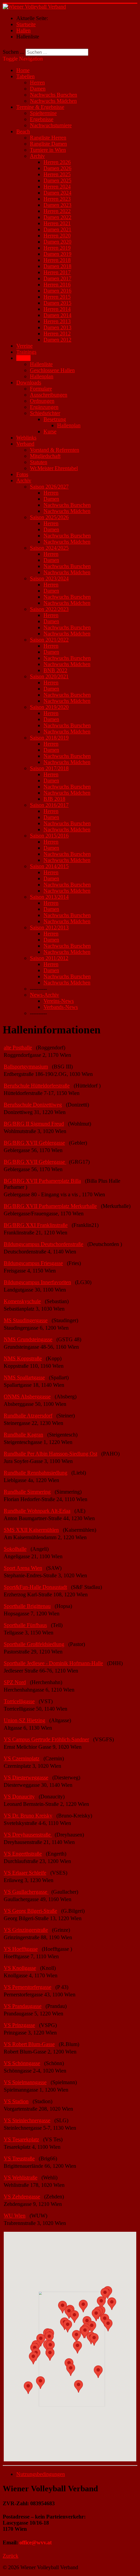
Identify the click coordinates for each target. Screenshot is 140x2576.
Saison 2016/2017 (49, 805)
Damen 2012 (57, 340)
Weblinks (26, 438)
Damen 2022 (57, 217)
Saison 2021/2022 (49, 640)
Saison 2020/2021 (49, 676)
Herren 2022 (57, 211)
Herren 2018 (57, 260)
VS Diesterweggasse (26, 1777)
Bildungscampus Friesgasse (33, 1263)
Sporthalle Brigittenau (27, 1606)
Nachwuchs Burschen (54, 95)
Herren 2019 (57, 248)
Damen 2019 (57, 254)
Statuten (39, 462)
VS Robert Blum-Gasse (29, 2044)
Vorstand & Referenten (55, 450)
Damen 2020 (57, 242)
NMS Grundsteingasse (28, 1339)
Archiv (37, 156)
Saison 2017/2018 (49, 768)
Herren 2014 (57, 309)
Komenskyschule (22, 1301)
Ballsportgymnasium (26, 1067)
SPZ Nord (15, 1682)
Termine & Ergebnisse (40, 107)
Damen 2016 (57, 291)
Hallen (23, 358)
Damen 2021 (57, 229)
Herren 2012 (57, 334)
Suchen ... (13, 52)
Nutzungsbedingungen (41, 2474)
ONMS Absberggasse (27, 1397)
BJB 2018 (54, 799)
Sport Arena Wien (23, 1568)
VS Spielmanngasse (25, 2082)
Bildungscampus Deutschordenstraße (43, 1244)
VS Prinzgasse (19, 2025)
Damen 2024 (57, 193)
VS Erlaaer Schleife (25, 1873)
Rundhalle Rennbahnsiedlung (36, 1473)
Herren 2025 (57, 174)
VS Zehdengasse (22, 2197)
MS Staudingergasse (26, 1320)
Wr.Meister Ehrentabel (54, 468)
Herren (37, 82)
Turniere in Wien (48, 150)
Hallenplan (42, 376)
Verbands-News (61, 1007)
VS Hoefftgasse (21, 1949)
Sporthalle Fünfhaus (25, 1625)
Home (23, 70)
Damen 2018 (57, 266)
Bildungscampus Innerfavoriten (37, 1282)
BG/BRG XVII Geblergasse (34, 1143)
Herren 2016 (57, 285)
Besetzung (55, 419)
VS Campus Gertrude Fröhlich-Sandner (46, 1739)
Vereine (24, 346)
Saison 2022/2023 (49, 609)
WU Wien (15, 2216)
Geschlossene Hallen (52, 370)
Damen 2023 (57, 205)
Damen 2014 (57, 315)
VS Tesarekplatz (21, 2139)
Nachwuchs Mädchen (53, 101)
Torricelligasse (19, 1701)
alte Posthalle (18, 1048)
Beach (23, 131)
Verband (25, 444)
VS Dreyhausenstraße (28, 1835)
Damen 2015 (57, 303)
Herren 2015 (57, 297)
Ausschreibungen (49, 395)
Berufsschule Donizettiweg (33, 1105)
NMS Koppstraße (23, 1358)
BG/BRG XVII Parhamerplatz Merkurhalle (50, 1206)
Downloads (29, 383)
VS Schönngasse (22, 2063)
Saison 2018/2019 (49, 738)
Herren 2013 (57, 321)
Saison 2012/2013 (49, 927)
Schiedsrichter (45, 413)
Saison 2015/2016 (49, 836)
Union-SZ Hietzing (24, 1720)
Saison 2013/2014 (49, 897)
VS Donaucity (19, 1797)
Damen (38, 89)
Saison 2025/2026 (49, 517)
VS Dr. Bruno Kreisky (28, 1816)
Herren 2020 (57, 236)
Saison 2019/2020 (49, 707)
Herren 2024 (57, 187)
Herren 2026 (57, 162)
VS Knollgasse (20, 1968)
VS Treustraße (19, 2158)
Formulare (41, 389)
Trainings (26, 352)
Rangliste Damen (48, 144)
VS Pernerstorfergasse (28, 1987)
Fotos (22, 474)
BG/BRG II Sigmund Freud (34, 1124)
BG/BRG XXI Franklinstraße (36, 1225)
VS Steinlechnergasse (27, 2120)
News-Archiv (45, 995)
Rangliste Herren (48, 138)
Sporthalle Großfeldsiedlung (34, 1644)
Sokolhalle (15, 1549)
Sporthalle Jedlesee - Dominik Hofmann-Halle (53, 1663)
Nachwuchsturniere (51, 125)
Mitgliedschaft (45, 456)
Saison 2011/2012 (49, 958)
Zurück (11, 2556)
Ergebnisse (42, 119)
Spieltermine (43, 113)
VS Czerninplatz (22, 1758)
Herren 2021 (57, 223)
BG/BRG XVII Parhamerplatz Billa (42, 1181)
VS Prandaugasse (23, 2006)
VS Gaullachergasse (26, 1892)
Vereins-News (59, 1001)
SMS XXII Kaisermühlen (31, 1530)
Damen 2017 (57, 278)
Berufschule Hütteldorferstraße (37, 1086)
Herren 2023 (57, 199)
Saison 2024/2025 (49, 548)
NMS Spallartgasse (24, 1377)
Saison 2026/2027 (49, 487)
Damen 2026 (57, 168)
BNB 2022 (55, 670)
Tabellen (25, 76)
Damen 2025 (57, 180)
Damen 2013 (57, 327)
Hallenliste (41, 364)
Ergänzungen (44, 407)
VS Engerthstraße (23, 1854)
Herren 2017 (57, 272)
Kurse (50, 431)
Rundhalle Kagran (23, 1435)
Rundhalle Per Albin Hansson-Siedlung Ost (50, 1454)
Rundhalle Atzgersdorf (28, 1416)
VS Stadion (16, 2101)
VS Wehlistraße (21, 2178)
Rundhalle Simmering (27, 1492)
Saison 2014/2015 (49, 866)
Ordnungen (42, 401)
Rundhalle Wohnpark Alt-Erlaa (37, 1511)
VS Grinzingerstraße (26, 1930)
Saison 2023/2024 (49, 578)
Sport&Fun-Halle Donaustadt (35, 1587)
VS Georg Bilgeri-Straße (30, 1911)
